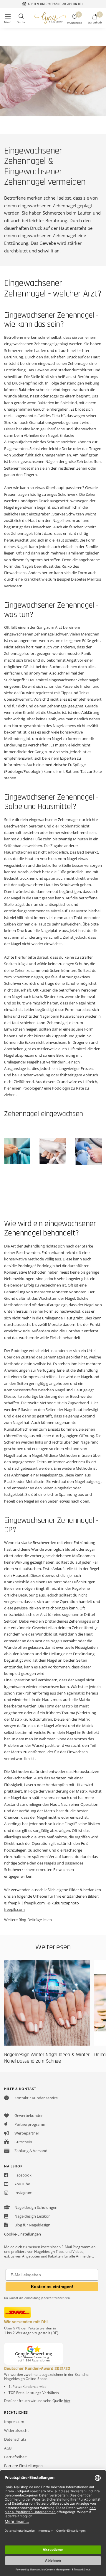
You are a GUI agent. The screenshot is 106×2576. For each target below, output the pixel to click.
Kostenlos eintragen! (52, 2287)
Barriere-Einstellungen (23, 2466)
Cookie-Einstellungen (23, 2234)
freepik (14, 1903)
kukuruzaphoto (65, 1903)
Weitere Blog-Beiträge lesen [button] (28, 1920)
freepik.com (34, 1903)
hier (67, 2401)
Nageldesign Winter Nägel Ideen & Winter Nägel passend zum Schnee (47, 2058)
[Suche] (21, 19)
